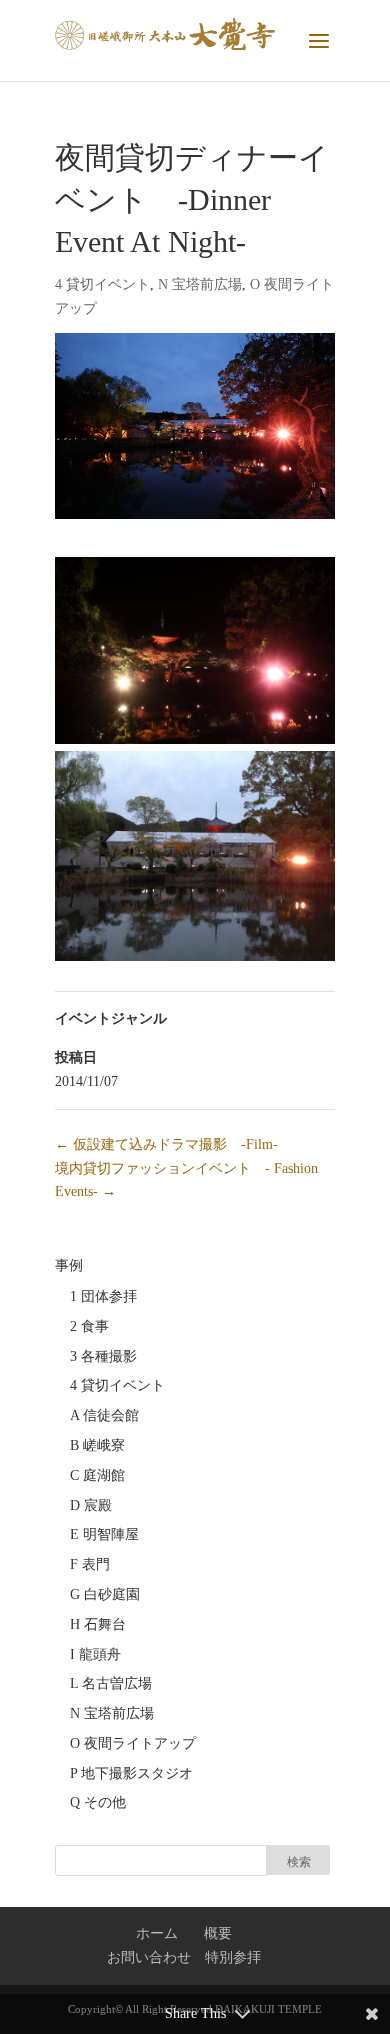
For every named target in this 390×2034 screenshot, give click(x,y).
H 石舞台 (98, 1624)
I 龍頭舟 (95, 1654)
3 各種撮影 (103, 1356)
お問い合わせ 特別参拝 (184, 1957)
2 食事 (89, 1326)
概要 (218, 1933)
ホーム (157, 1933)
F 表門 (90, 1564)
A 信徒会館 (104, 1415)
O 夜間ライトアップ (133, 1743)
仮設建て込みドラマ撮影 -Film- (166, 1144)
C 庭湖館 (97, 1475)
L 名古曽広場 (111, 1683)
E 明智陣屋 (104, 1534)
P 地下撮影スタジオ (131, 1773)
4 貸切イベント (102, 284)
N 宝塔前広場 (200, 284)
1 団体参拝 (103, 1296)
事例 (69, 1265)
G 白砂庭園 (105, 1594)
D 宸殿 (91, 1505)
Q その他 (98, 1802)
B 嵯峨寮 (97, 1445)
